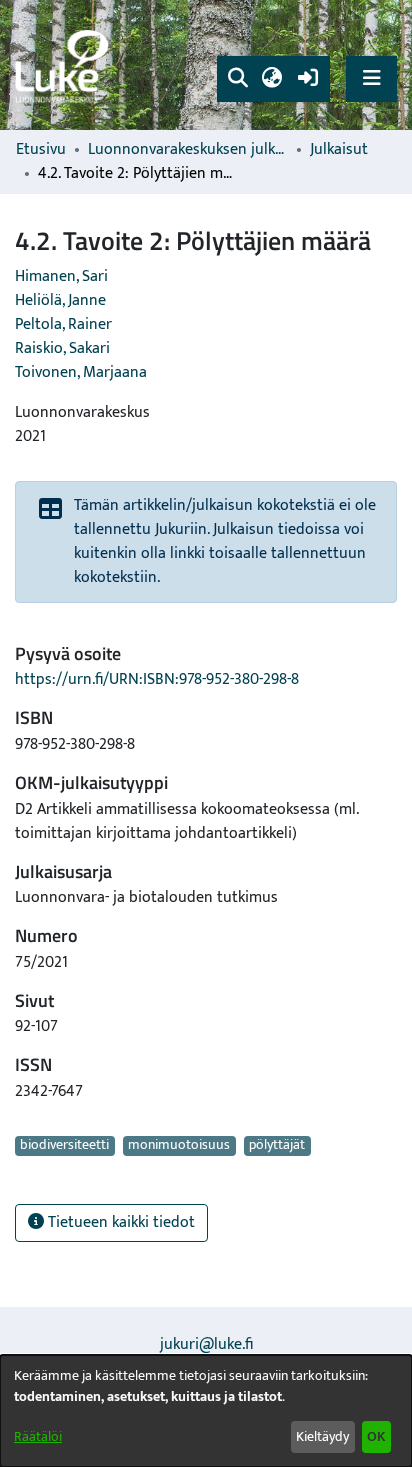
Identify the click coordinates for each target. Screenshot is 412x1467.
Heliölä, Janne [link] (60, 300)
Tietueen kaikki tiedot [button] (119, 1222)
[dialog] (206, 1411)
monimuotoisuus (179, 1146)
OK (376, 1436)
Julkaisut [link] (339, 150)
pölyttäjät (277, 1146)
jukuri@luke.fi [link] (206, 1344)
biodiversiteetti (64, 1146)
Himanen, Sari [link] (61, 276)
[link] (65, 65)
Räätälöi (38, 1436)
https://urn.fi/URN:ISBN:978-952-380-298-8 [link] (157, 679)
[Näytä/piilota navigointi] (371, 78)
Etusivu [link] (41, 150)
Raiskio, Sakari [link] (62, 348)
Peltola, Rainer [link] (63, 324)
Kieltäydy (322, 1436)
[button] (237, 79)
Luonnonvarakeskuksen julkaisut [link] (188, 150)
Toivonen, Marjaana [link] (81, 372)
